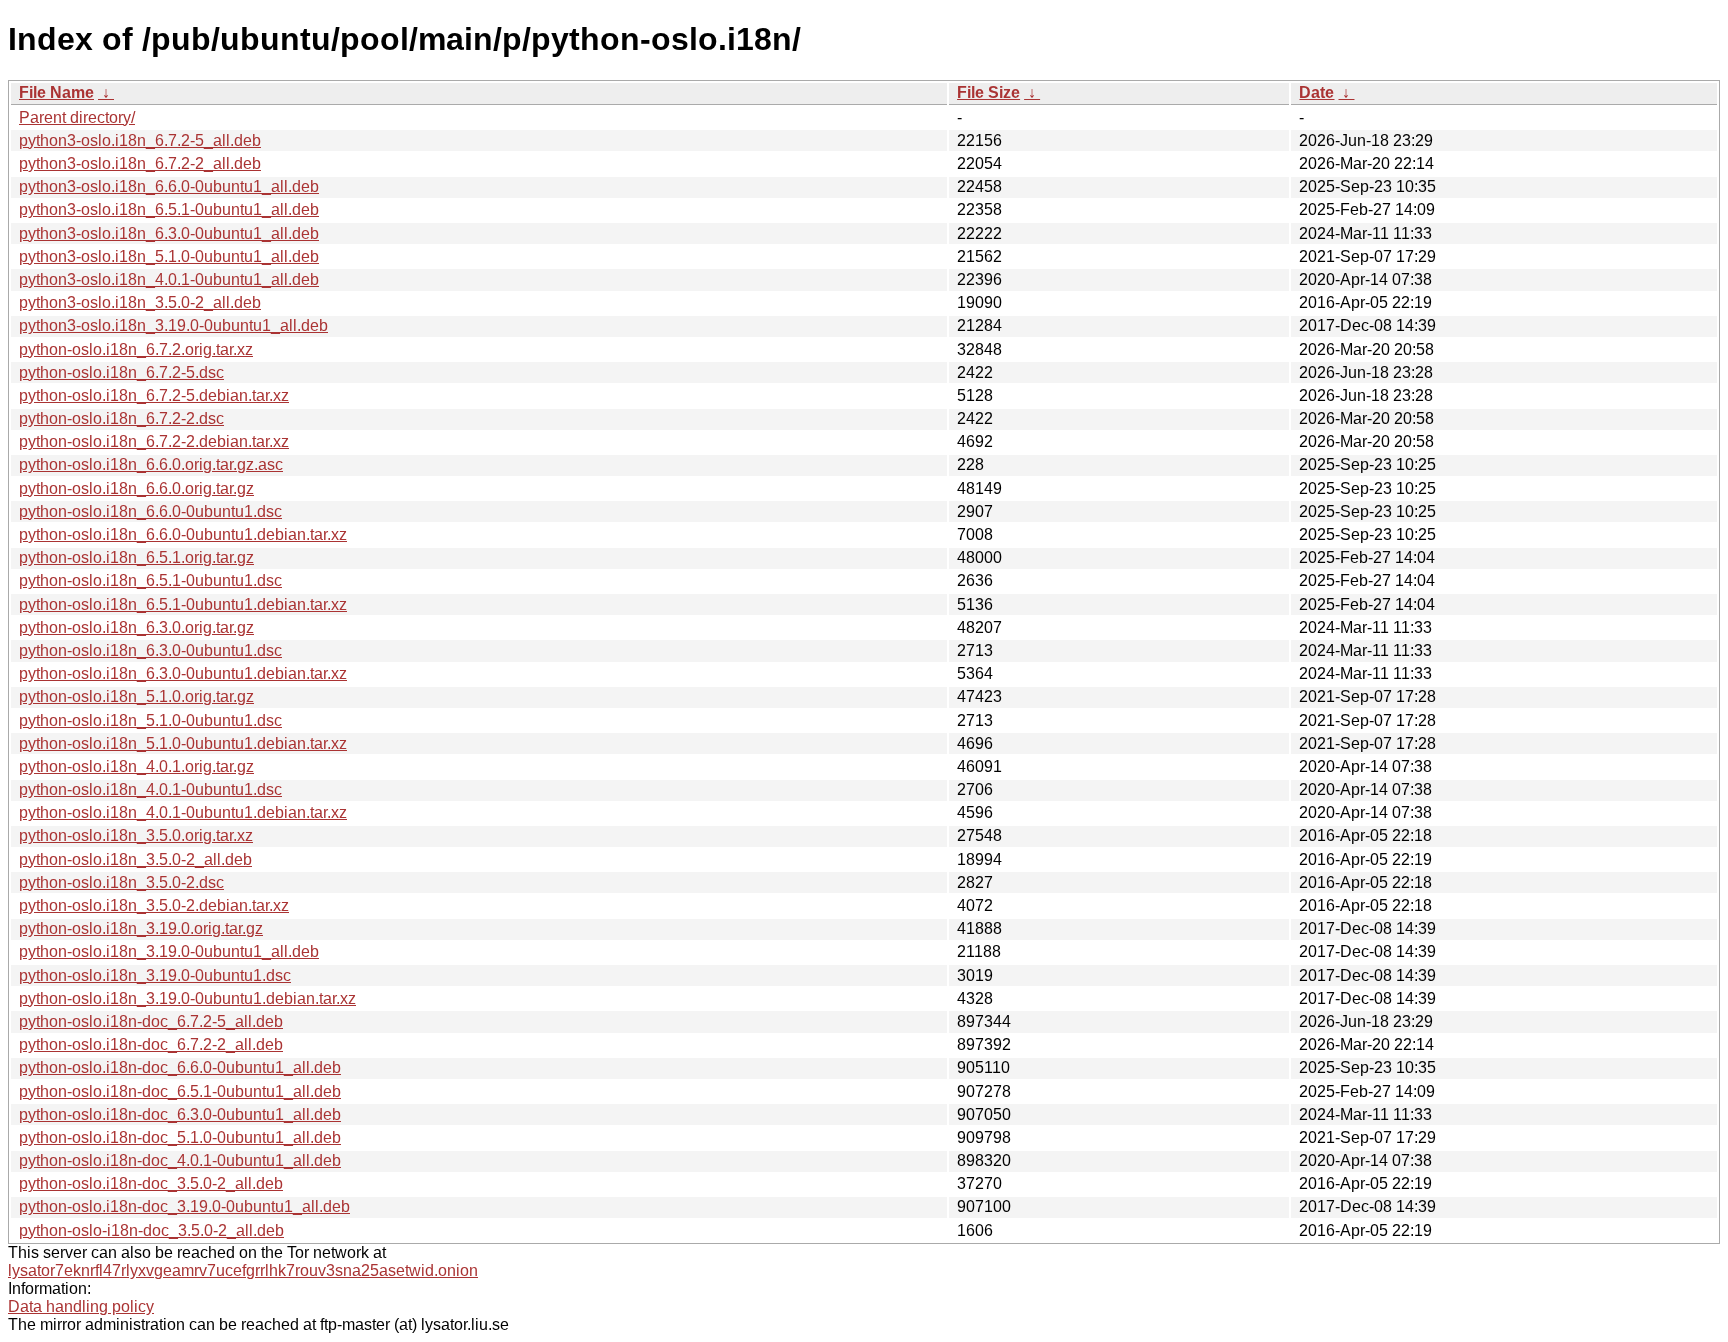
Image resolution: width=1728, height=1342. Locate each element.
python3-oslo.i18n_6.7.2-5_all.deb (140, 140)
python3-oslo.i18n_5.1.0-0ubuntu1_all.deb (169, 256)
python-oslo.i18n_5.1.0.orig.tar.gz (136, 696)
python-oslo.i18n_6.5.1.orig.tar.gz (136, 557)
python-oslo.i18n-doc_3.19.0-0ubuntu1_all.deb (184, 1206)
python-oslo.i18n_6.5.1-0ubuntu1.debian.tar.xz (183, 604)
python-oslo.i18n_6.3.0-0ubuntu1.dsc (150, 650)
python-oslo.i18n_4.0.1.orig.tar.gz (136, 766)
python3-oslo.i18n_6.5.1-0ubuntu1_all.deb (169, 209)
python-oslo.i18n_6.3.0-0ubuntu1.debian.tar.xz (183, 673)
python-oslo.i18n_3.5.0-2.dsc (121, 882)
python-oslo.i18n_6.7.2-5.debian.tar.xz (154, 395)
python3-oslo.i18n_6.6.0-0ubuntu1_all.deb (169, 186)
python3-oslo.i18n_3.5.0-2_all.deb (140, 302)
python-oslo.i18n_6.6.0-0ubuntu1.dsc (150, 511)
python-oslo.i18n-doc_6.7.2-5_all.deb (151, 1021)
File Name (56, 92)
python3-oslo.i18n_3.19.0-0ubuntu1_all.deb (173, 325)
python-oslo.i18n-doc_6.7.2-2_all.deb (151, 1044)
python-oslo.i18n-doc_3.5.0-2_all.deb (151, 1183)
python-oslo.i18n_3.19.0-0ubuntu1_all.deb (169, 951)
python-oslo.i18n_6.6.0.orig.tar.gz (136, 488)
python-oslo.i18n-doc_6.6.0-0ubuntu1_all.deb (180, 1067)
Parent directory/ (77, 117)
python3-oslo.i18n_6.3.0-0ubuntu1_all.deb (169, 233)
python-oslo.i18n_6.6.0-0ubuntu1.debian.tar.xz (183, 534)
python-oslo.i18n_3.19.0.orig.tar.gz (141, 928)
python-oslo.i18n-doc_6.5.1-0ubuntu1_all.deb (180, 1091)
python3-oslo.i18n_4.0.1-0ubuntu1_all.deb (169, 279)
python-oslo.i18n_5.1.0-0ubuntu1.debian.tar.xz (183, 743)
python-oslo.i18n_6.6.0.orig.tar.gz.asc (151, 464)
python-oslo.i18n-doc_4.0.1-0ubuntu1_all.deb (180, 1160)
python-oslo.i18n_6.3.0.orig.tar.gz (136, 627)
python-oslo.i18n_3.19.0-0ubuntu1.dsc (155, 975)
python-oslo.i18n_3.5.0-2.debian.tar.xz (154, 905)
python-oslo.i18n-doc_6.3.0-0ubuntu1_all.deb (180, 1114)
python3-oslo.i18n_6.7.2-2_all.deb (140, 163)
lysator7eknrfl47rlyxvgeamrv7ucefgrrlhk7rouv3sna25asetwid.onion (243, 1270)
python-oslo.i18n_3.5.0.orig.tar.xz (136, 835)
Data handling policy (81, 1306)
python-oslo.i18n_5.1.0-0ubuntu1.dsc (150, 720)
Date (1316, 92)
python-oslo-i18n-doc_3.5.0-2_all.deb (151, 1230)
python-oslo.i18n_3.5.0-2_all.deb (135, 859)
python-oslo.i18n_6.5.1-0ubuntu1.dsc (150, 580)
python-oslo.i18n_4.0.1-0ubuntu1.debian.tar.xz (183, 812)
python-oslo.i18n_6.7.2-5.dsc (121, 372)
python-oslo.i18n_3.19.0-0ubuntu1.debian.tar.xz (187, 998)
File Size (988, 92)
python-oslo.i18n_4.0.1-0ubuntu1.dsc (150, 789)
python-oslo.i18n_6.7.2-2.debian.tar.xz (154, 441)
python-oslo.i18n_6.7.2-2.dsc (121, 418)
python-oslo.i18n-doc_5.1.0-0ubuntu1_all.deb (180, 1137)
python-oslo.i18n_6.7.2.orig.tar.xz (136, 349)
